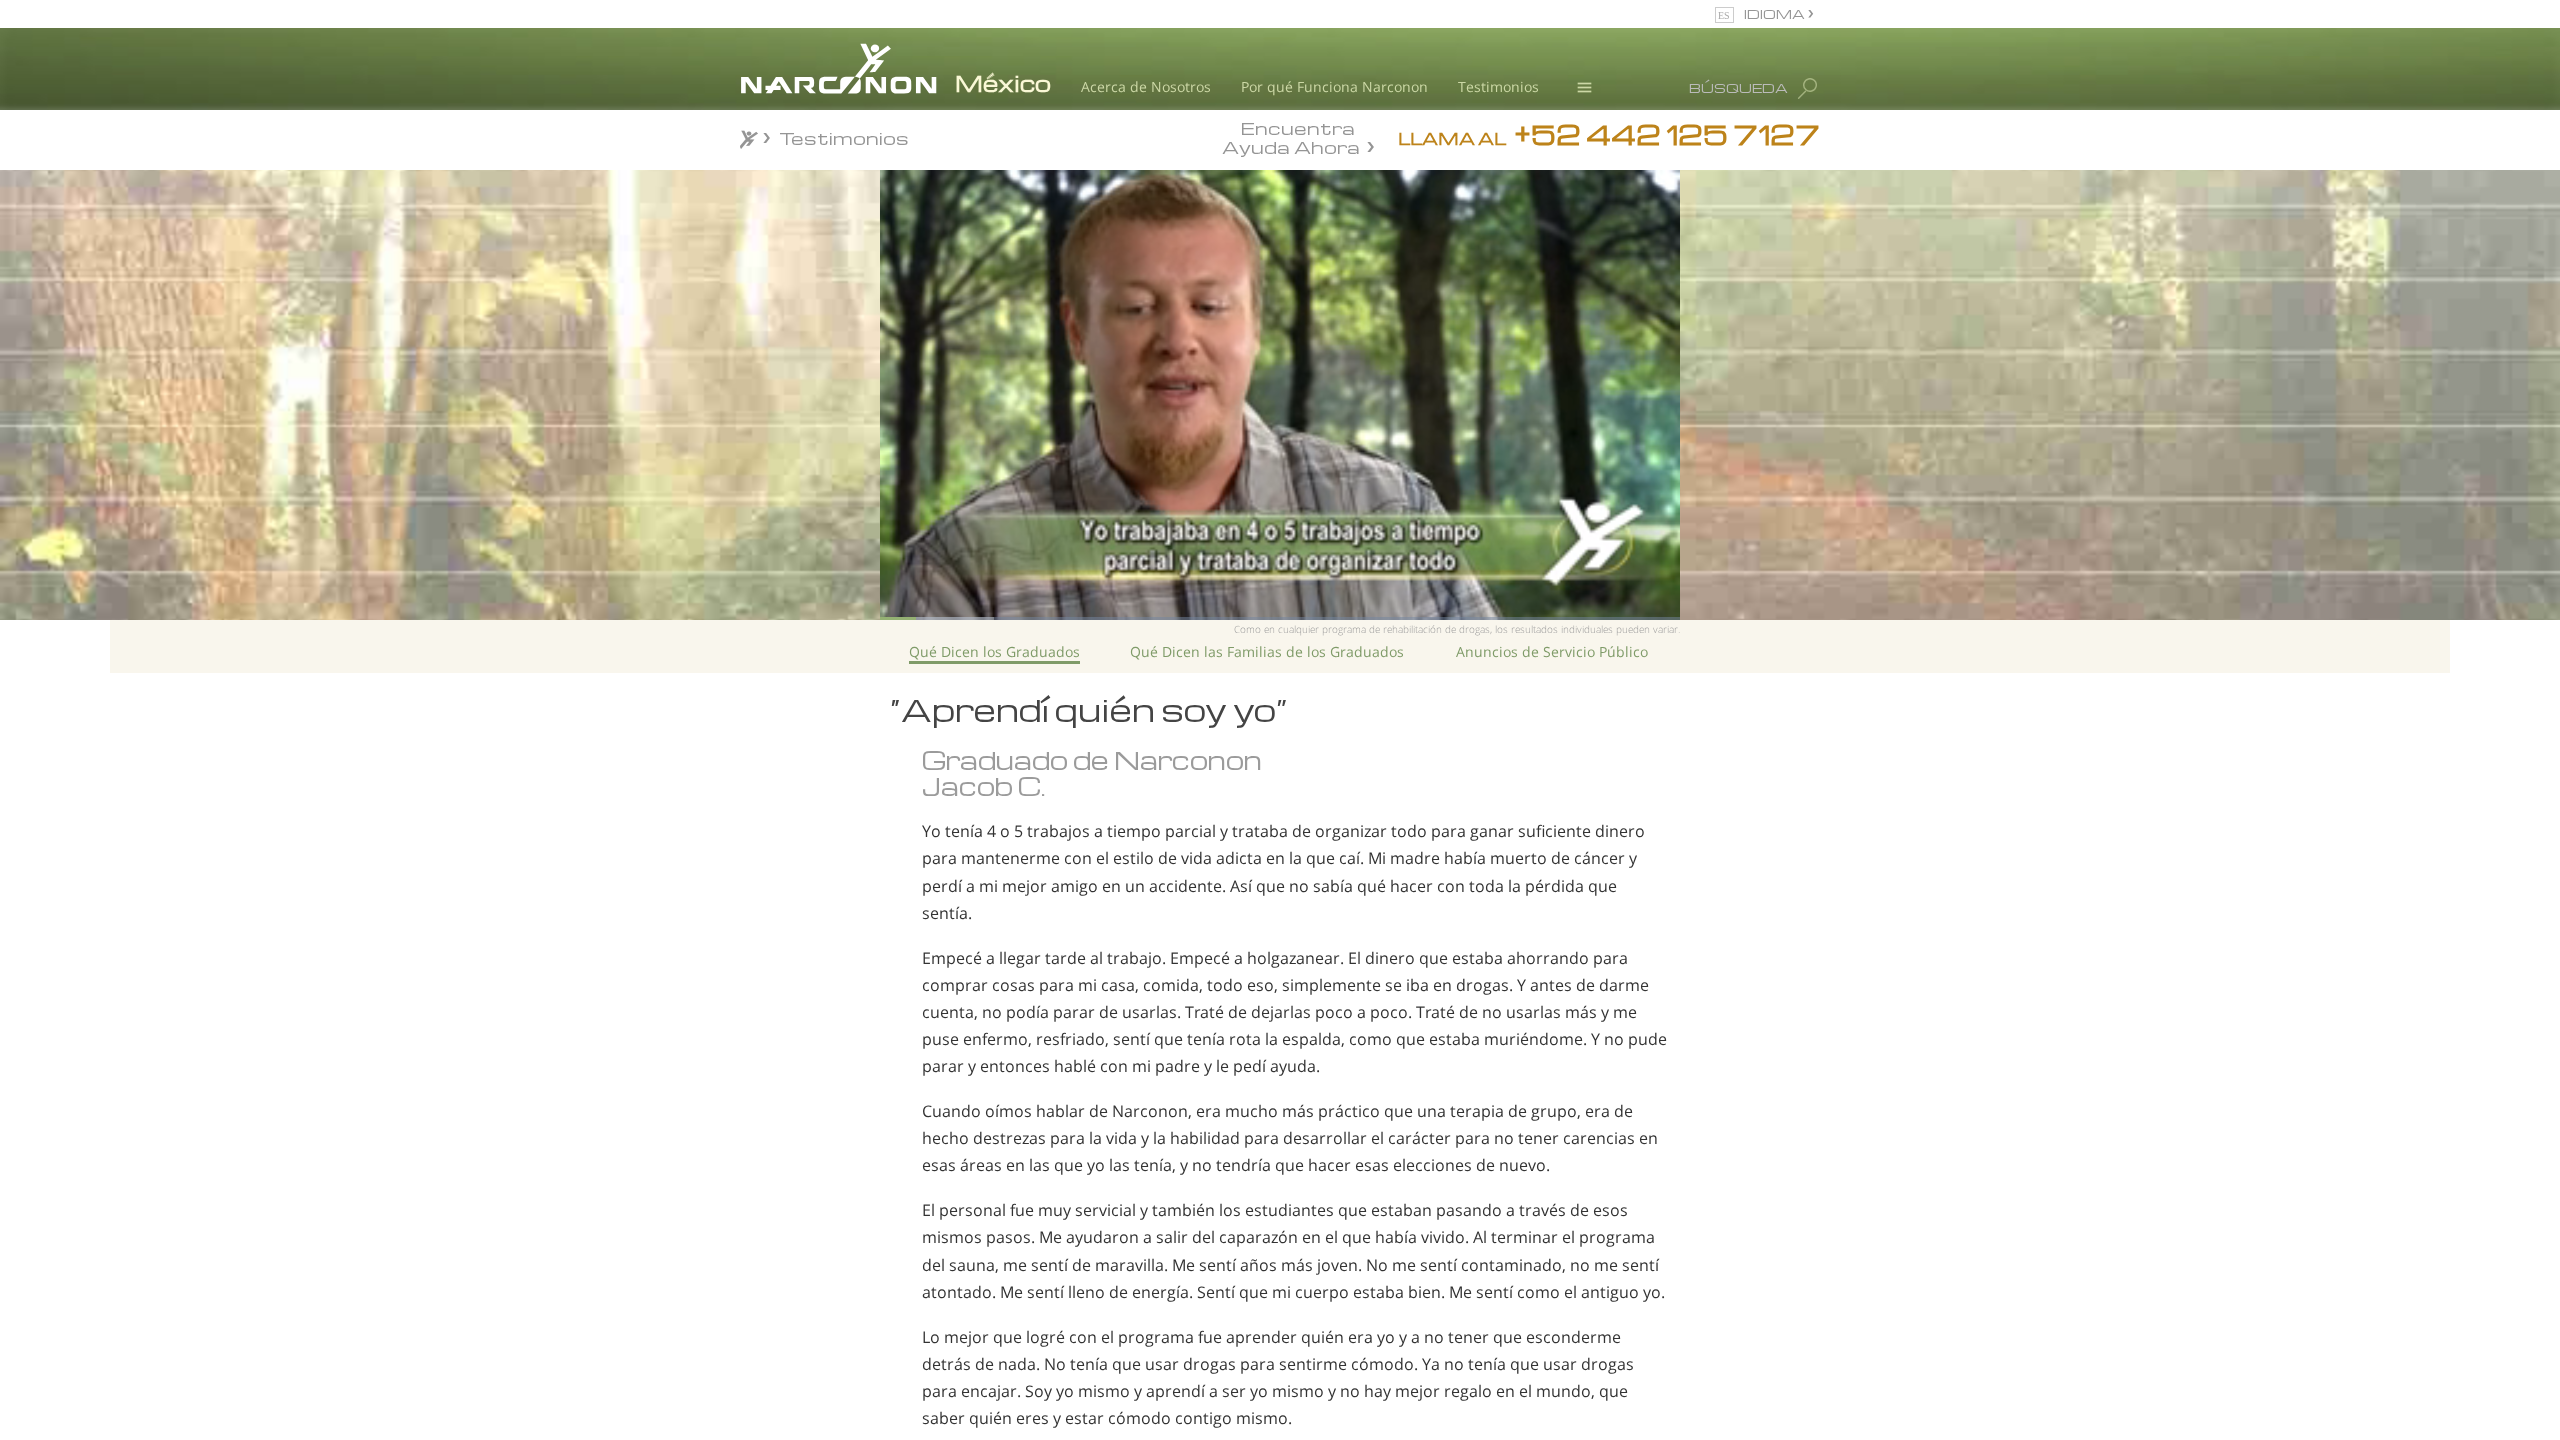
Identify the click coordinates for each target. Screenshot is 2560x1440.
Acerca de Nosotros (1146, 86)
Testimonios (1498, 86)
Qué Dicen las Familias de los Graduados (1267, 651)
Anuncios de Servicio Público (1552, 651)
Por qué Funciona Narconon (1334, 86)
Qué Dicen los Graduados (994, 651)
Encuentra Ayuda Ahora (1291, 136)
